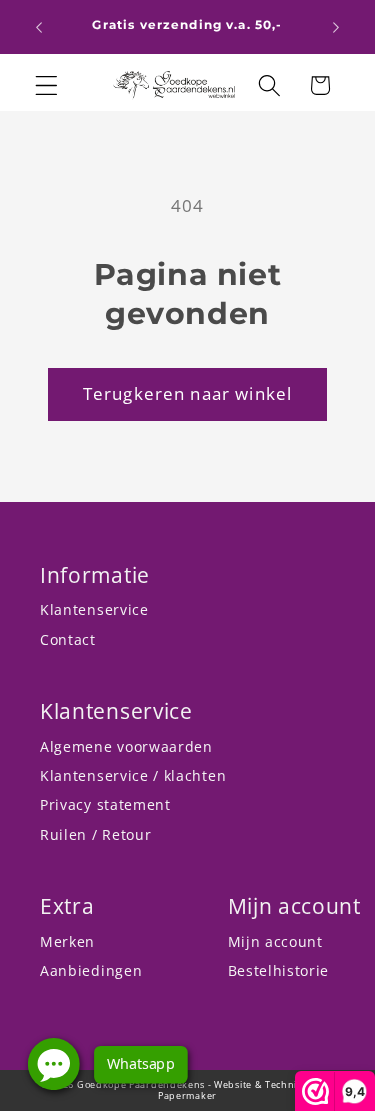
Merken (67, 941)
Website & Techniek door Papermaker (246, 1090)
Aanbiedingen (91, 970)
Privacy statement (105, 804)
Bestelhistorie (279, 970)
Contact (68, 639)
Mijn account (275, 941)
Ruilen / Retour (95, 834)
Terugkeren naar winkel (187, 393)
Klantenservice (94, 609)
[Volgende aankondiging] (336, 27)
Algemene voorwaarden (126, 746)
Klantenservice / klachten (133, 775)
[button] (46, 85)
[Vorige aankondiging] (39, 27)
